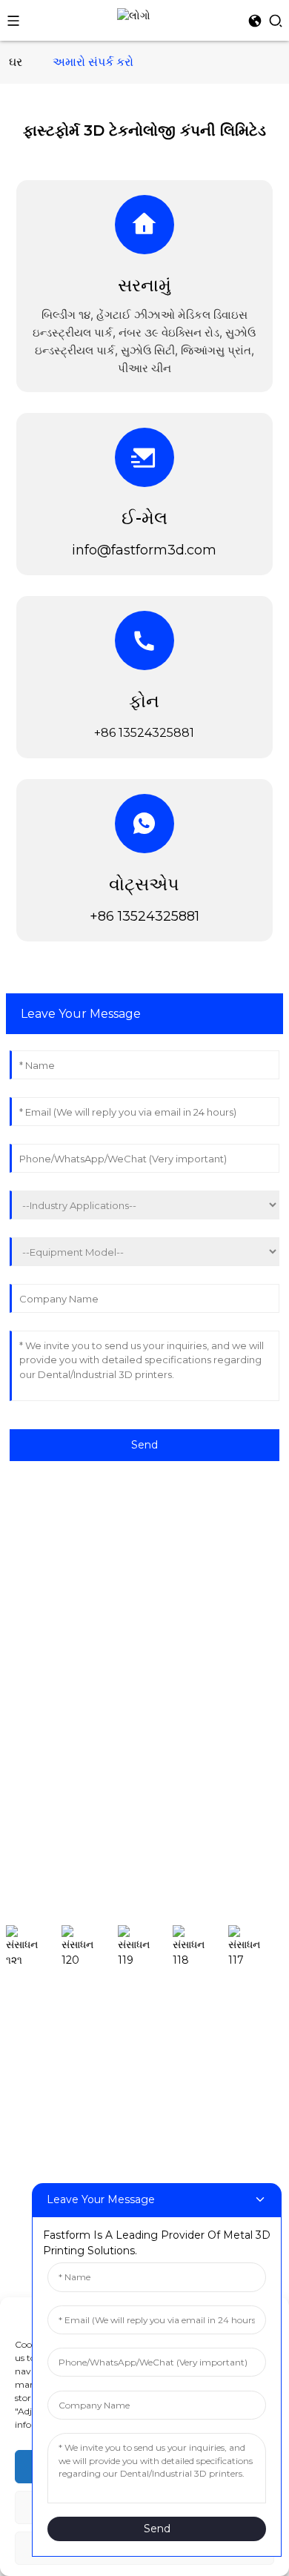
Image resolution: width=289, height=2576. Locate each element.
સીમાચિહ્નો (29, 1815)
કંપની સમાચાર (36, 1701)
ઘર (16, 62)
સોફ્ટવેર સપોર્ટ (37, 1563)
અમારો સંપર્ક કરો (93, 62)
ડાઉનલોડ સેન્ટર (40, 1586)
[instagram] (90, 1947)
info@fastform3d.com (144, 550)
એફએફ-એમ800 (47, 2173)
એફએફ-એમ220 (45, 2106)
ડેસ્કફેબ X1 (30, 2039)
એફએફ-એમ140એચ (54, 2062)
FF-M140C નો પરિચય (56, 2084)
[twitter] (145, 1947)
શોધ (273, 1899)
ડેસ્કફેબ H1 (31, 2017)
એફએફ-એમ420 (46, 2150)
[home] (134, 15)
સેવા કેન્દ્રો (30, 1630)
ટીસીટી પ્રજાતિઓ (45, 1678)
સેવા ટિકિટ (28, 1608)
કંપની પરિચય (35, 1771)
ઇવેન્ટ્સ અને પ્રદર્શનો (53, 1723)
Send (144, 1445)
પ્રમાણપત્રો (32, 1793)
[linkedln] (200, 1947)
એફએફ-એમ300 (46, 2128)
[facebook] (34, 1947)
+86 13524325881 (144, 916)
